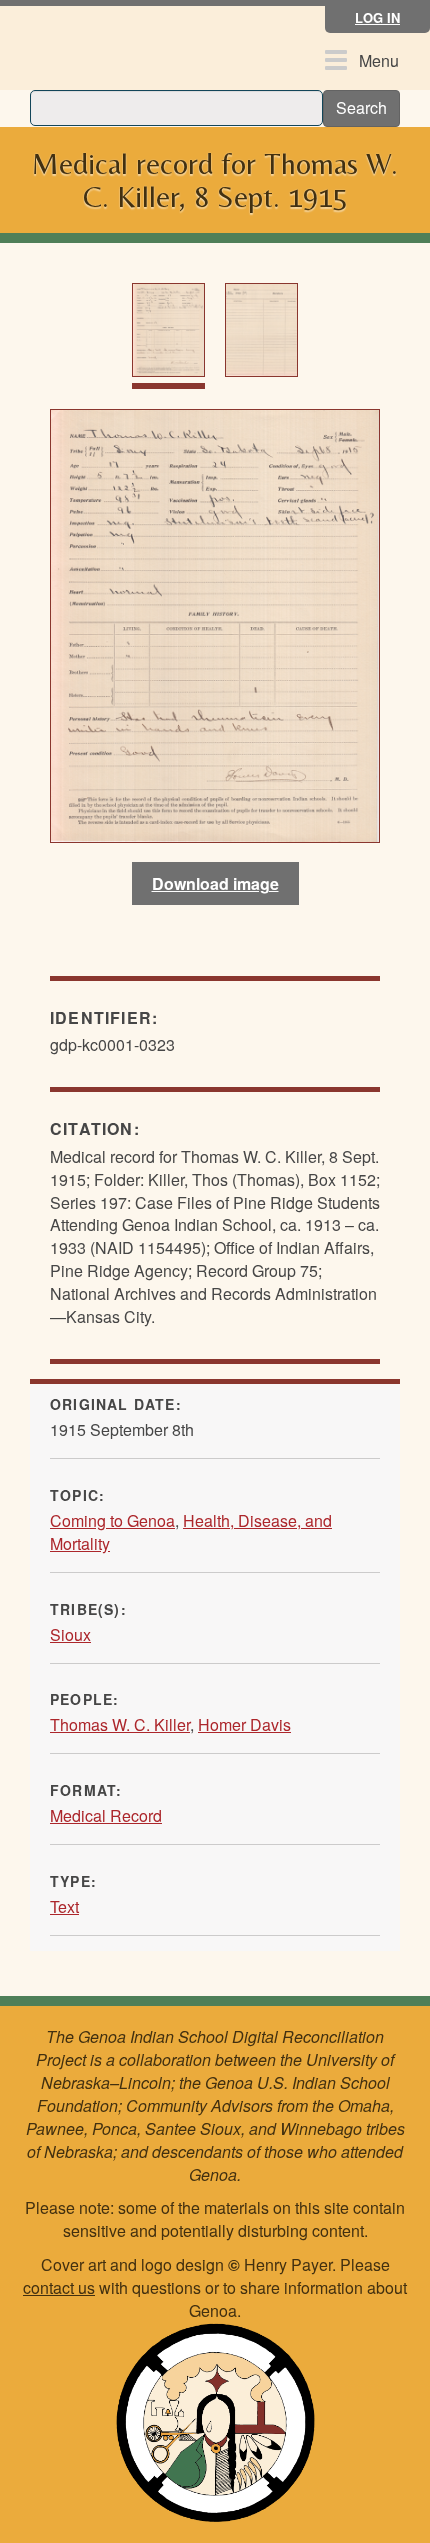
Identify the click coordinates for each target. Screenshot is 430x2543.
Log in (377, 17)
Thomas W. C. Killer (120, 1724)
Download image (215, 883)
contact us (59, 2287)
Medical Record (106, 1815)
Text (64, 1906)
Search (361, 107)
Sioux (70, 1634)
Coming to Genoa (112, 1520)
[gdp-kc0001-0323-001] (215, 623)
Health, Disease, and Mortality (191, 1532)
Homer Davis (244, 1724)
